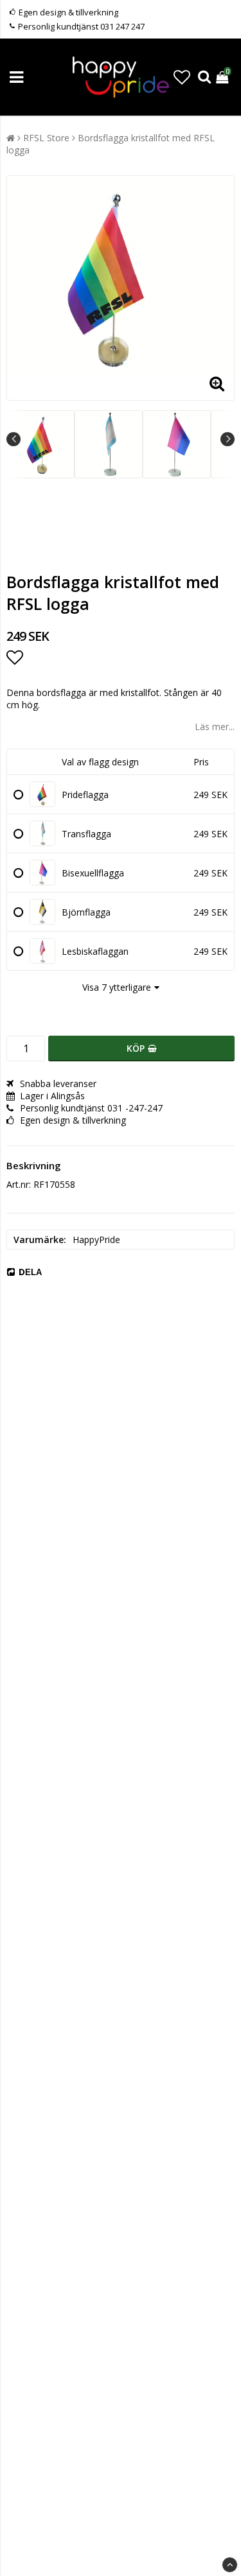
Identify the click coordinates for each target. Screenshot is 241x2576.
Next (228, 439)
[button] (182, 77)
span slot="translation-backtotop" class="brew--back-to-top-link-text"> (230, 2565)
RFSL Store (46, 138)
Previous (13, 439)
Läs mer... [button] (215, 727)
